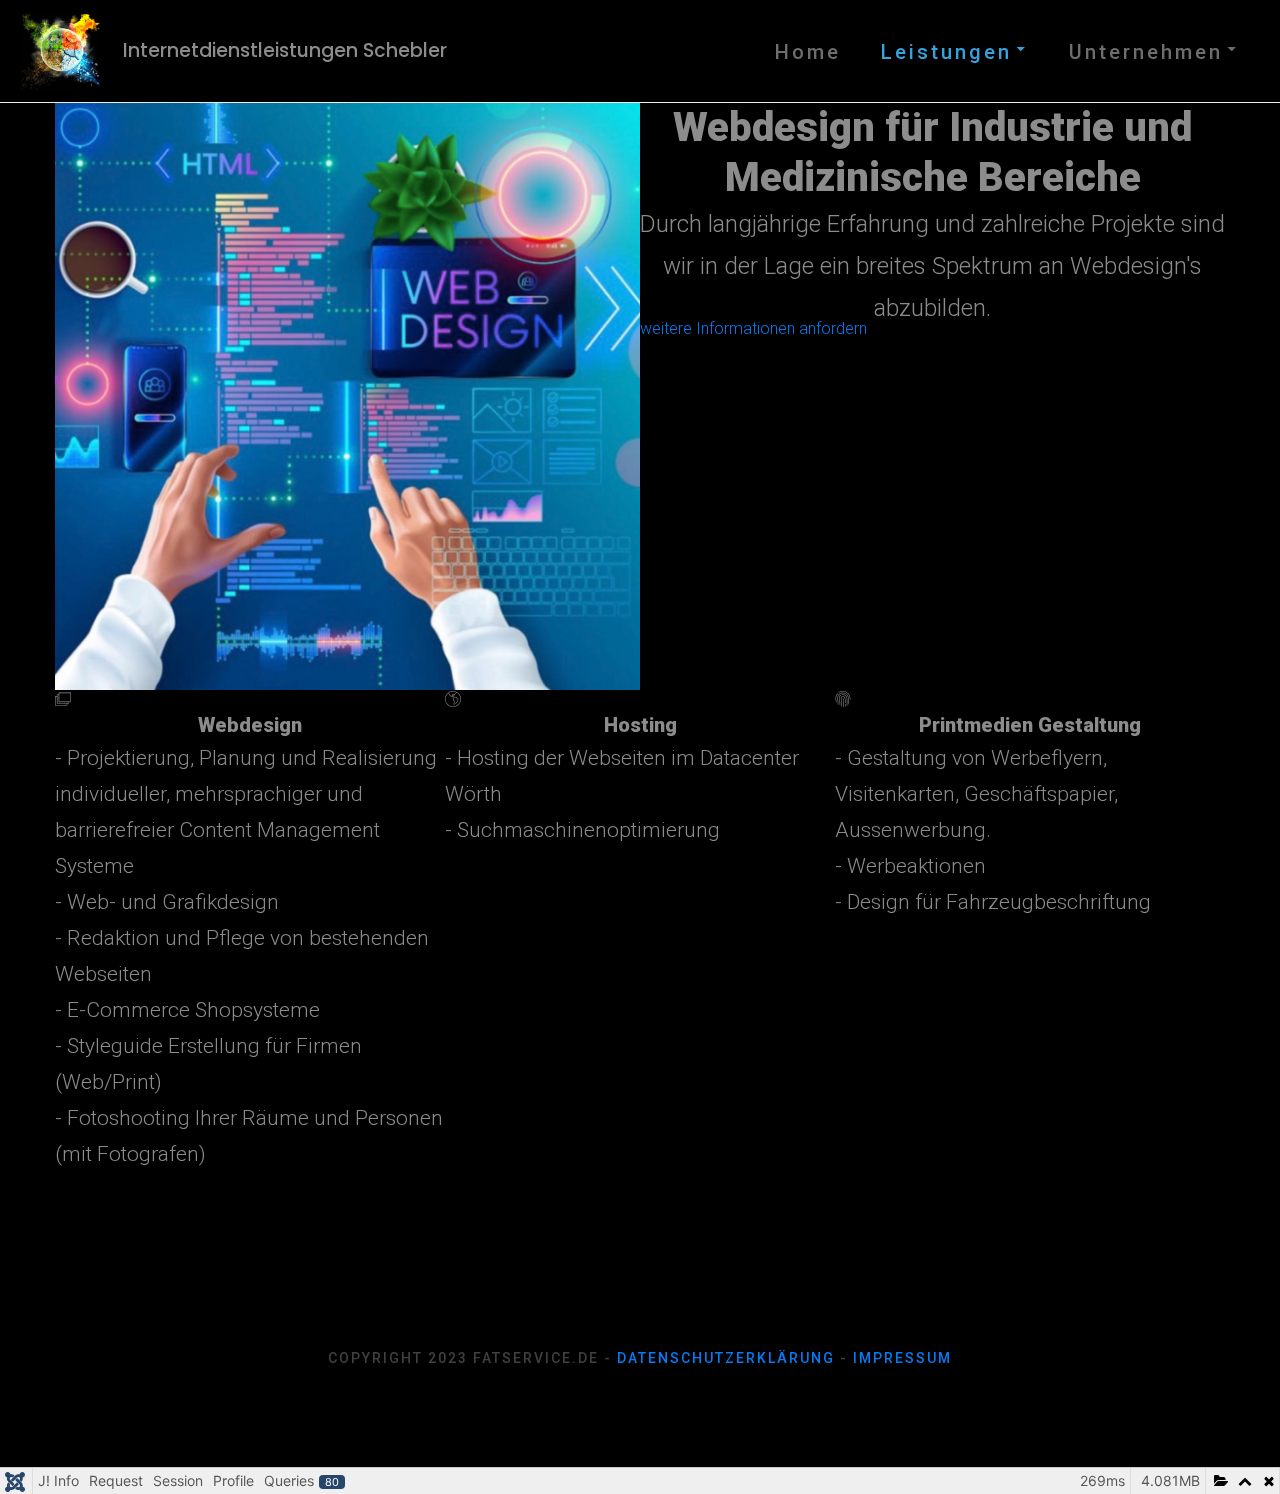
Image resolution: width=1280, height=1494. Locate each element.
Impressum (902, 1358)
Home (808, 52)
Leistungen (946, 52)
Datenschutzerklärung (726, 1358)
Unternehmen (1146, 52)
